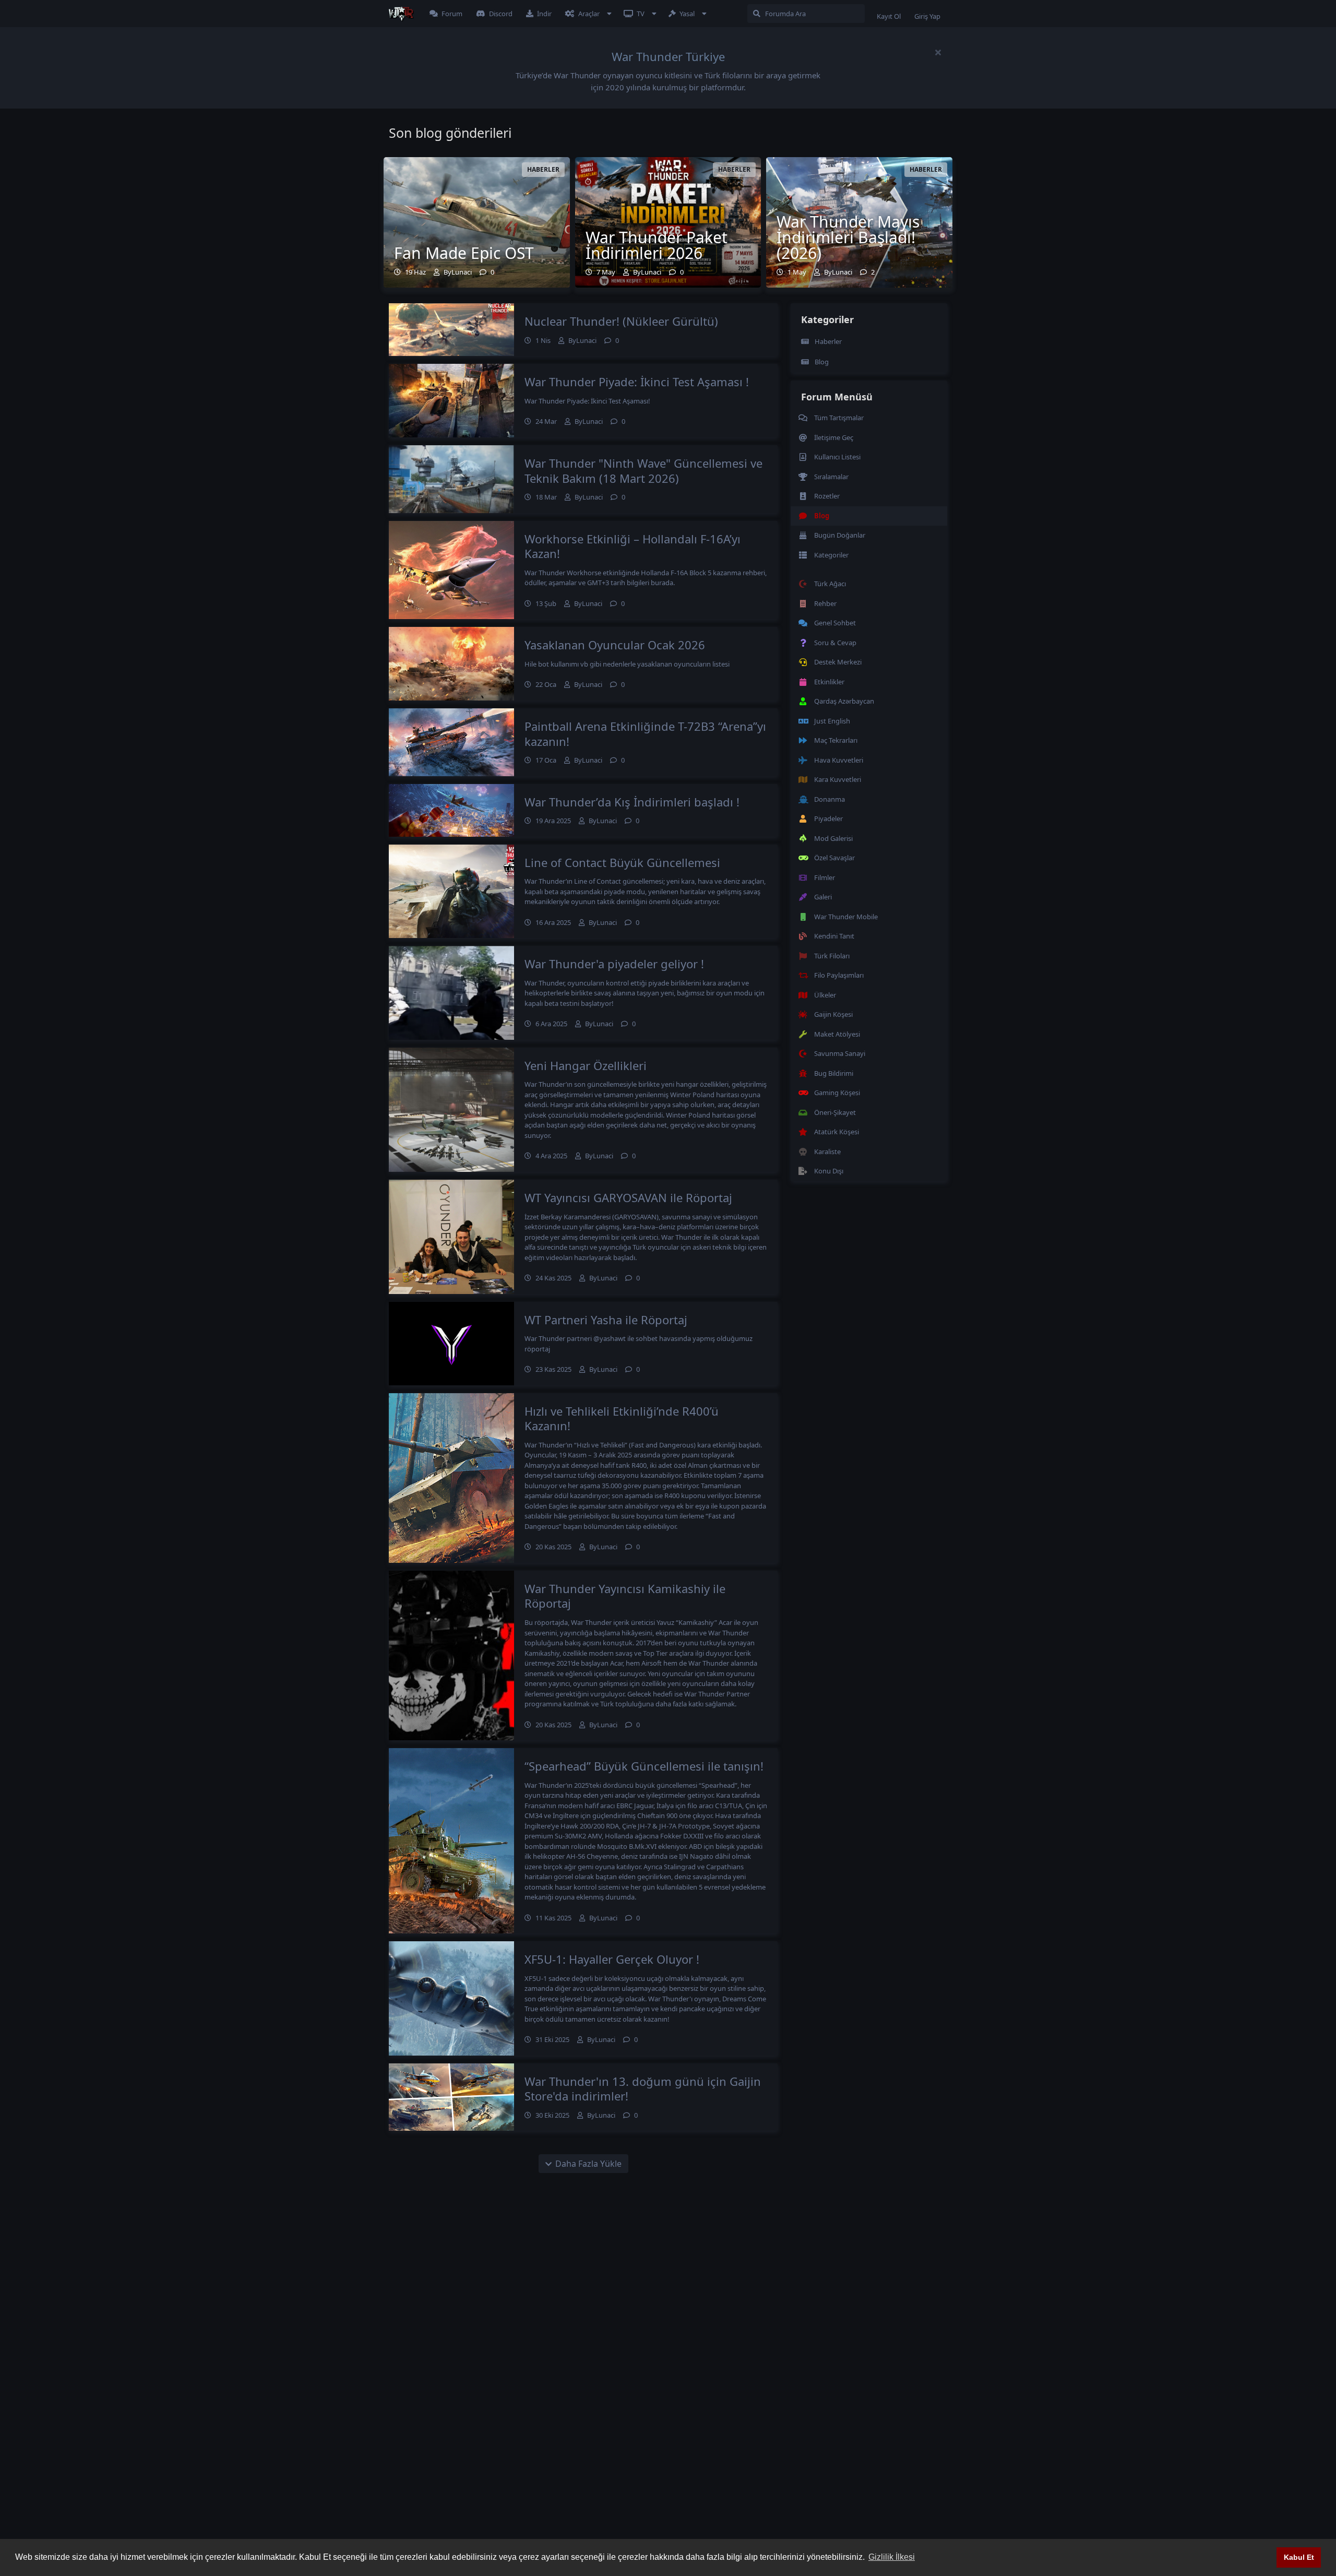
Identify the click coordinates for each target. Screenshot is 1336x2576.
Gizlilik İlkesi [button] (892, 2557)
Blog (822, 362)
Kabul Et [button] (1299, 2557)
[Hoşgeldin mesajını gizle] (938, 52)
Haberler (828, 341)
